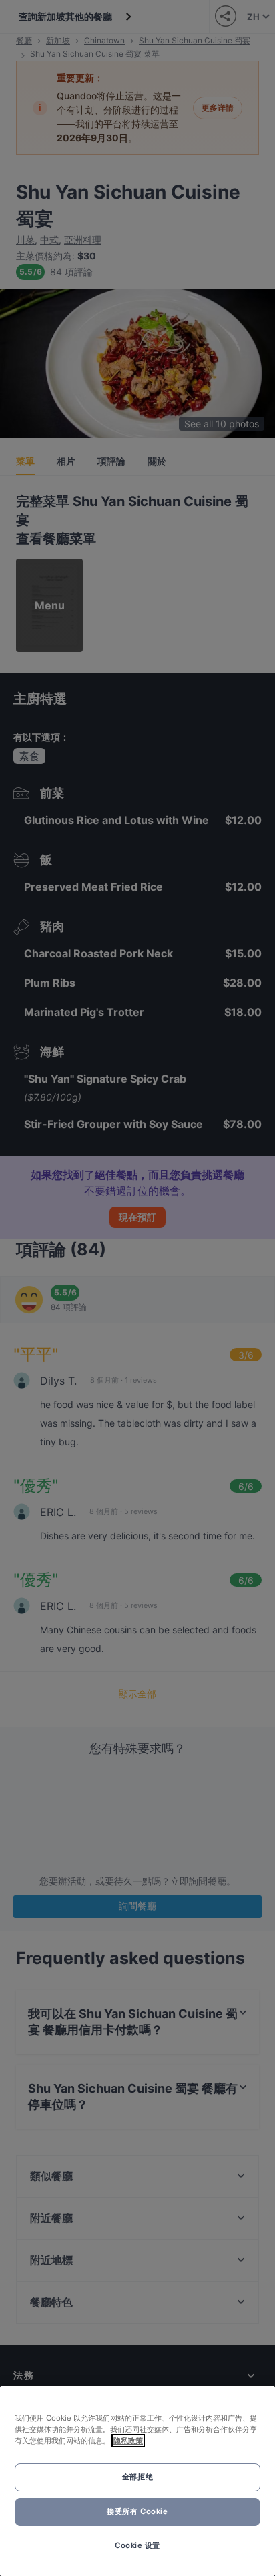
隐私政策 (128, 2441)
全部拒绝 (137, 2477)
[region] (137, 2481)
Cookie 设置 (137, 2545)
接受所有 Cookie (137, 2511)
